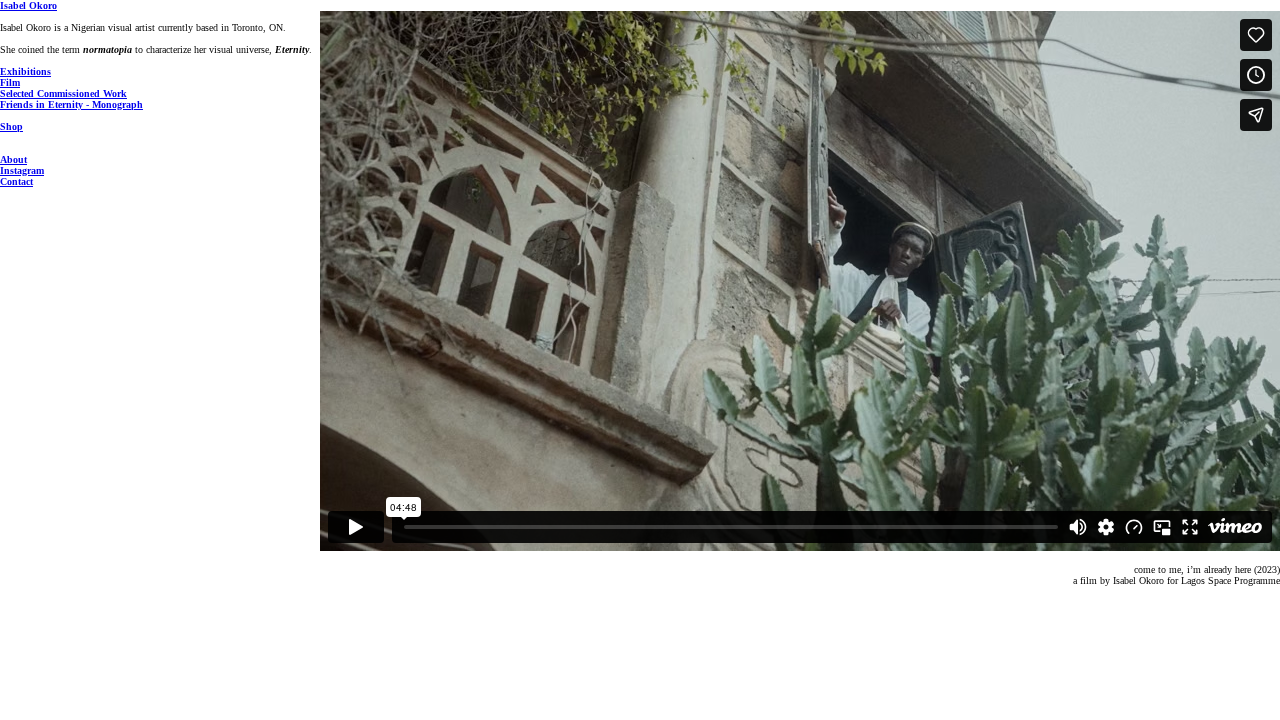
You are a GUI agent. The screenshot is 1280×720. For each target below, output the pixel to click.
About (13, 159)
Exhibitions (25, 71)
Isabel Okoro (28, 5)
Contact (16, 181)
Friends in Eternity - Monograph (71, 104)
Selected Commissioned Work (63, 93)
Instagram (22, 170)
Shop (11, 126)
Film (10, 82)
